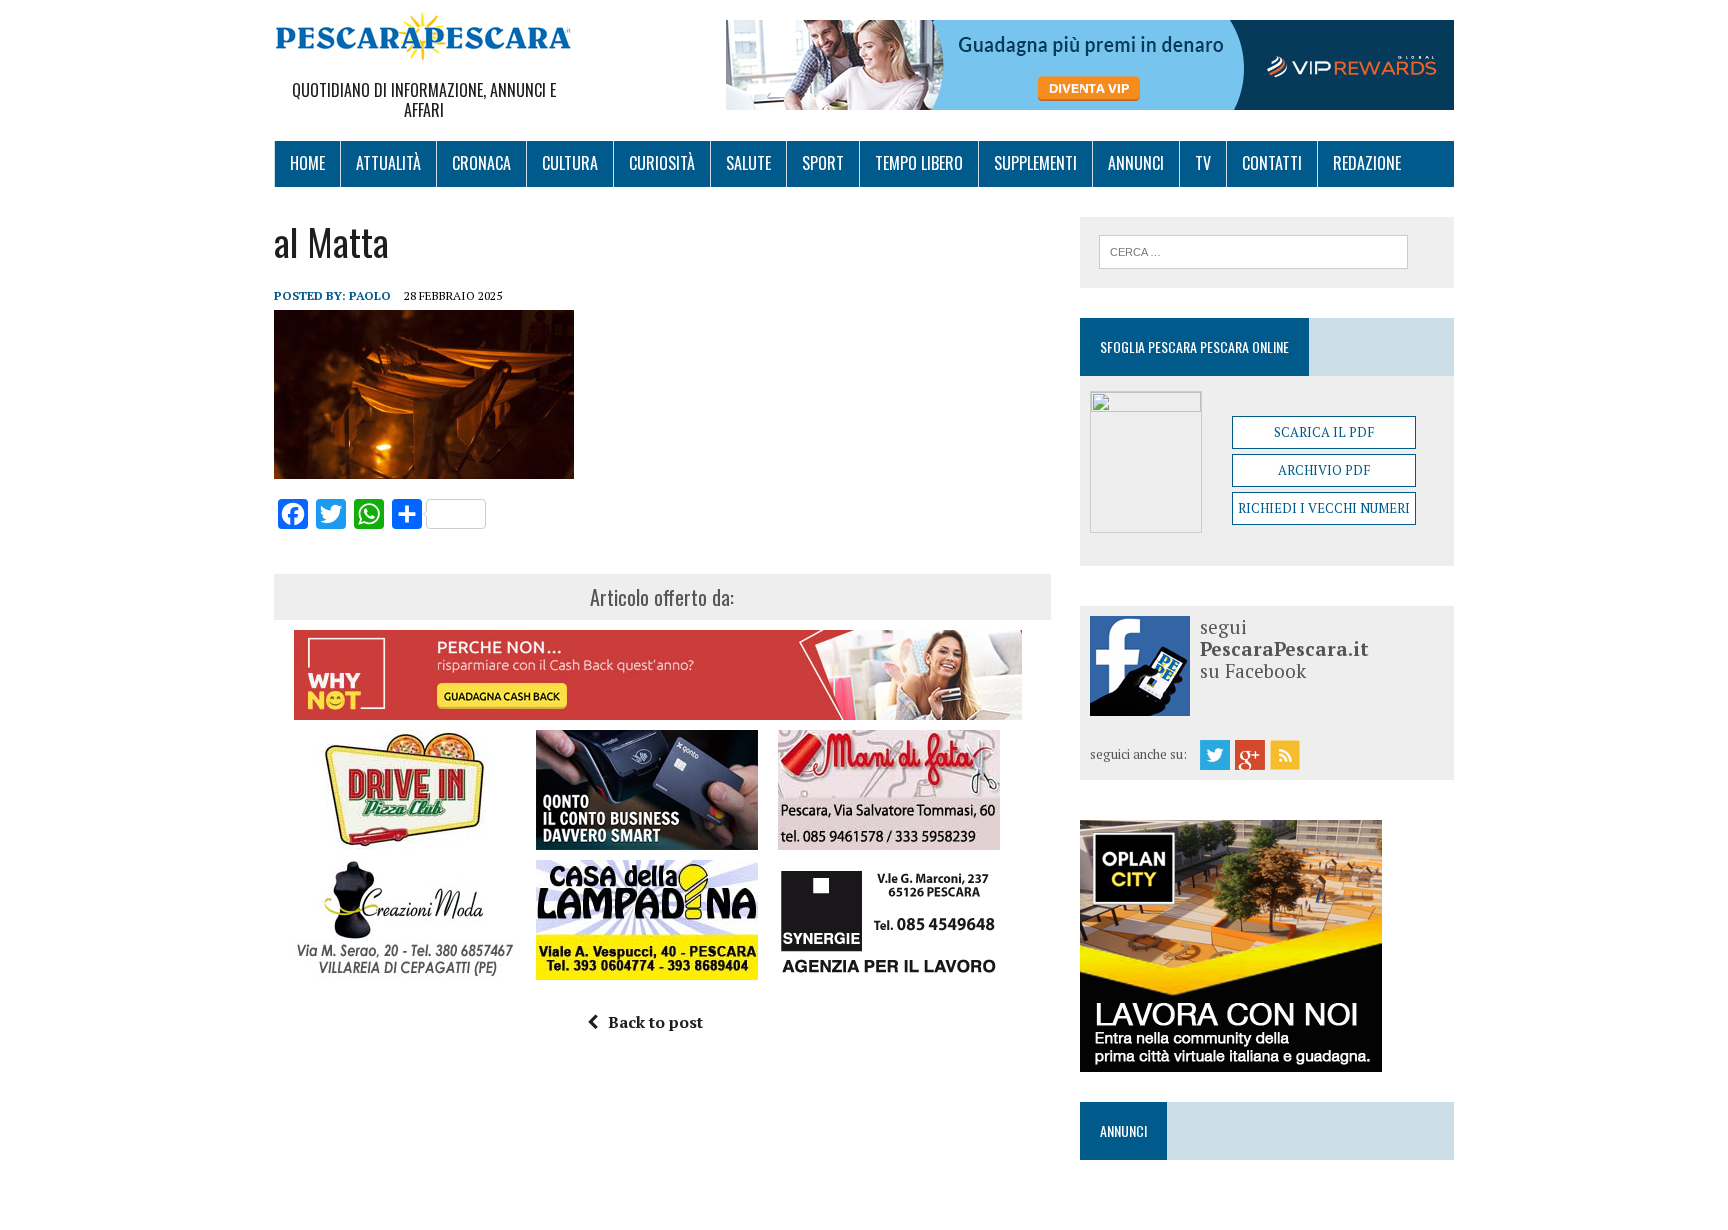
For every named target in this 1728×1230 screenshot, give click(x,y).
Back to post (655, 1022)
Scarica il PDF (1324, 432)
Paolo (370, 295)
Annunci (1136, 163)
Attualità (388, 163)
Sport (823, 163)
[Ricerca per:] (1253, 250)
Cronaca (481, 163)
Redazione (1367, 163)
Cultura (570, 163)
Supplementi (1035, 163)
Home (307, 163)
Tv (1203, 163)
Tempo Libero (919, 163)
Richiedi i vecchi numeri (1324, 508)
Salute (748, 163)
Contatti (1272, 163)
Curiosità (662, 163)
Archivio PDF (1324, 470)
